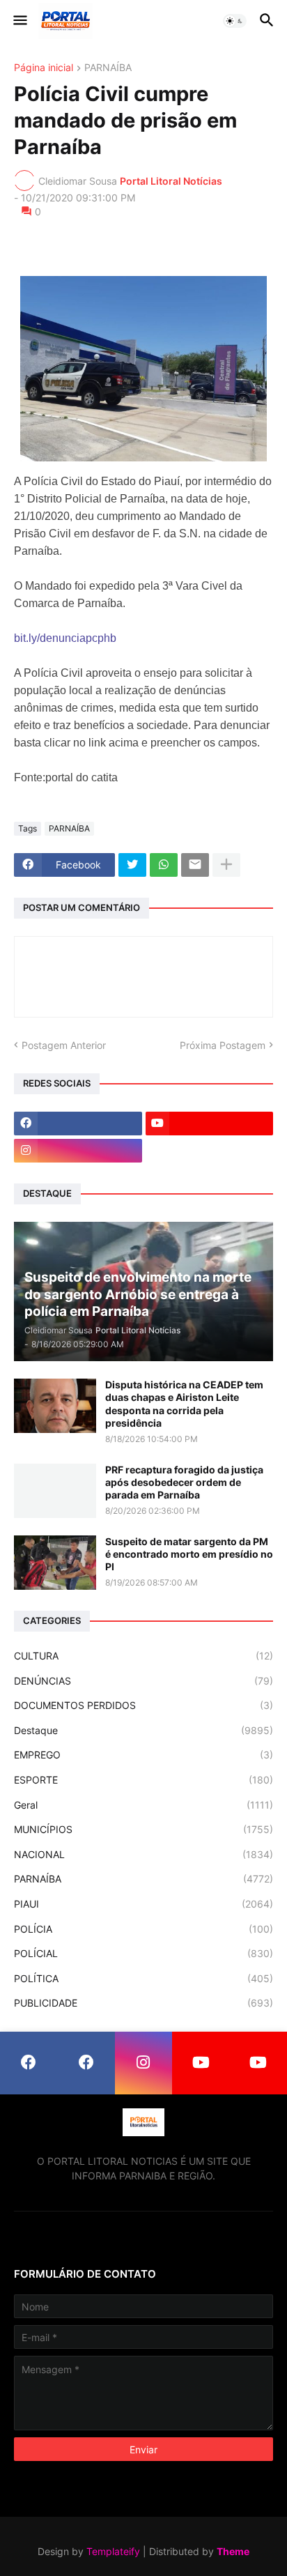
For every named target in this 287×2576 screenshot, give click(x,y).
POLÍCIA (143, 1929)
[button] (19, 21)
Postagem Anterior (64, 1045)
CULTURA (143, 1656)
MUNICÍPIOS (143, 1829)
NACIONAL (143, 1854)
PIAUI (143, 1904)
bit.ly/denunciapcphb (65, 638)
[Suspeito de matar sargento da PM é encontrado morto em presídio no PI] (55, 1563)
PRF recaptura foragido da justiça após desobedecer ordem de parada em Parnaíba (184, 1482)
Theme (233, 2551)
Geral (143, 1805)
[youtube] (210, 1124)
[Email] (195, 865)
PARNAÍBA (108, 68)
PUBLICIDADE (143, 2003)
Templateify (113, 2551)
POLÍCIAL (143, 1953)
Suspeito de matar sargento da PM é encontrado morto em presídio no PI (189, 1554)
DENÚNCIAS (143, 1681)
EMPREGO (143, 1755)
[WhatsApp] (164, 865)
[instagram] (78, 1151)
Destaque (143, 1730)
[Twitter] (132, 865)
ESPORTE (143, 1780)
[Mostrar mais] (226, 865)
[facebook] (78, 1124)
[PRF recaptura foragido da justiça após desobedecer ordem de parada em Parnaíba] (55, 1491)
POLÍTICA (143, 1978)
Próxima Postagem (223, 1045)
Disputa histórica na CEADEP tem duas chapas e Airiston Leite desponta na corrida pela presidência (184, 1404)
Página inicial (44, 68)
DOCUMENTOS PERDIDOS (143, 1705)
